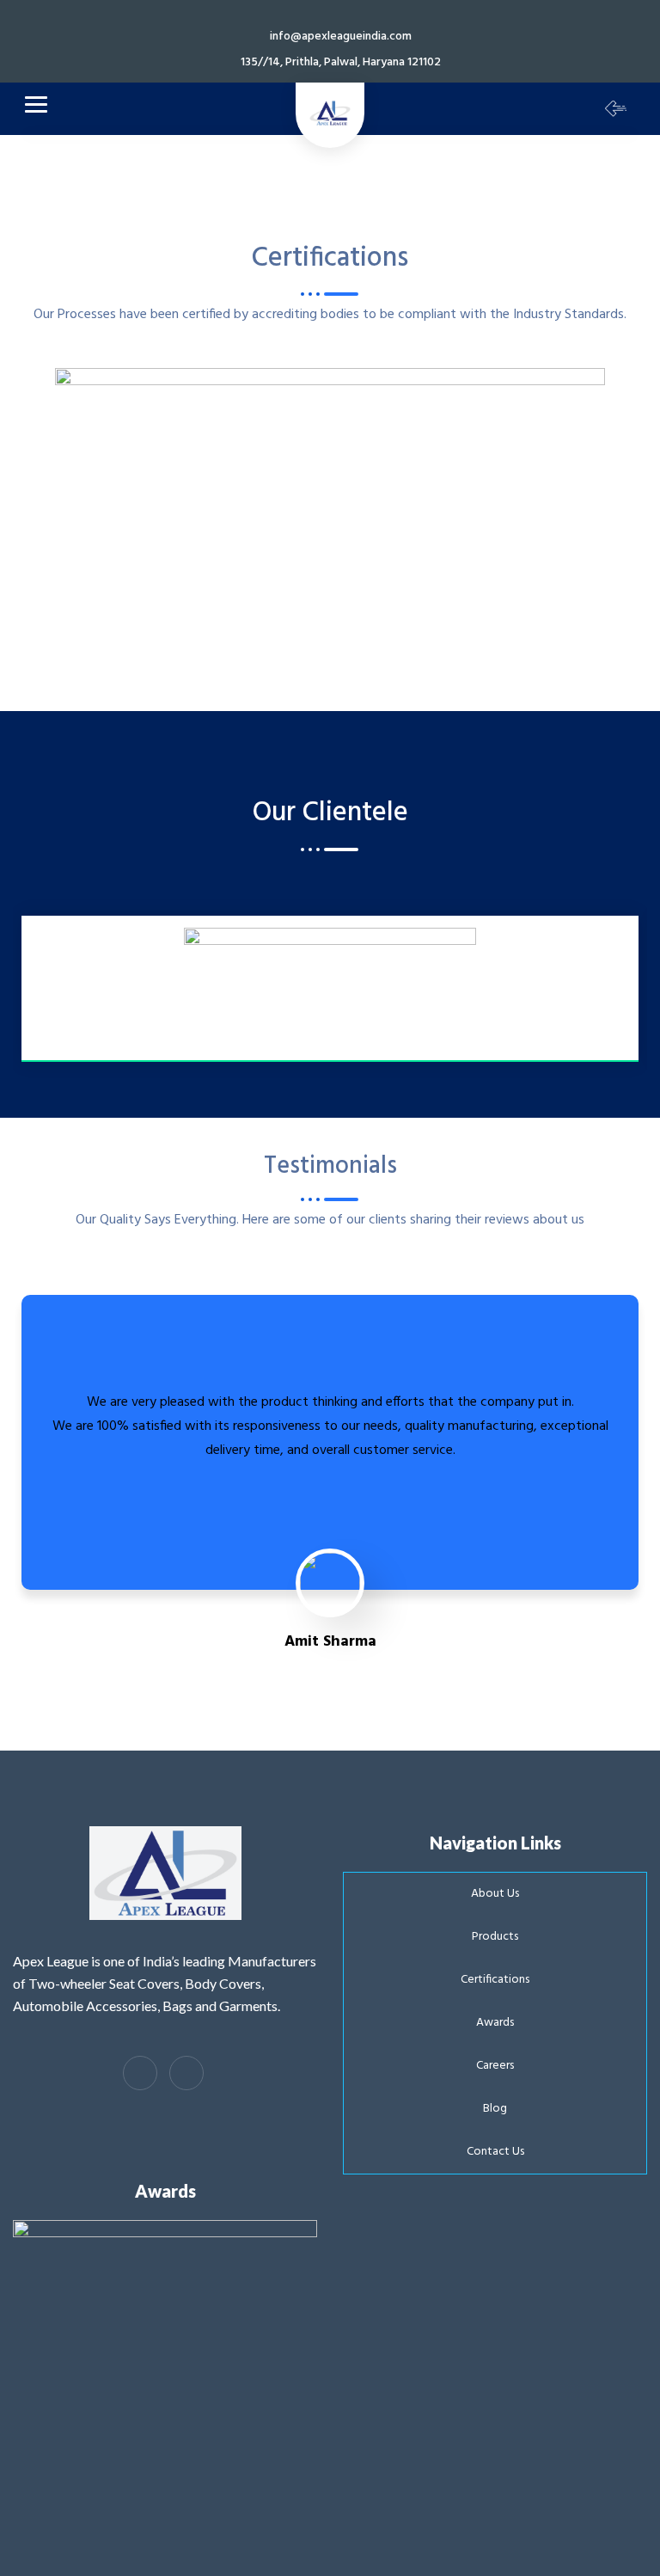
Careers (495, 2066)
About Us (495, 1894)
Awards (495, 2023)
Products (495, 1937)
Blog (495, 2109)
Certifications (495, 1980)
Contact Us (495, 2152)
